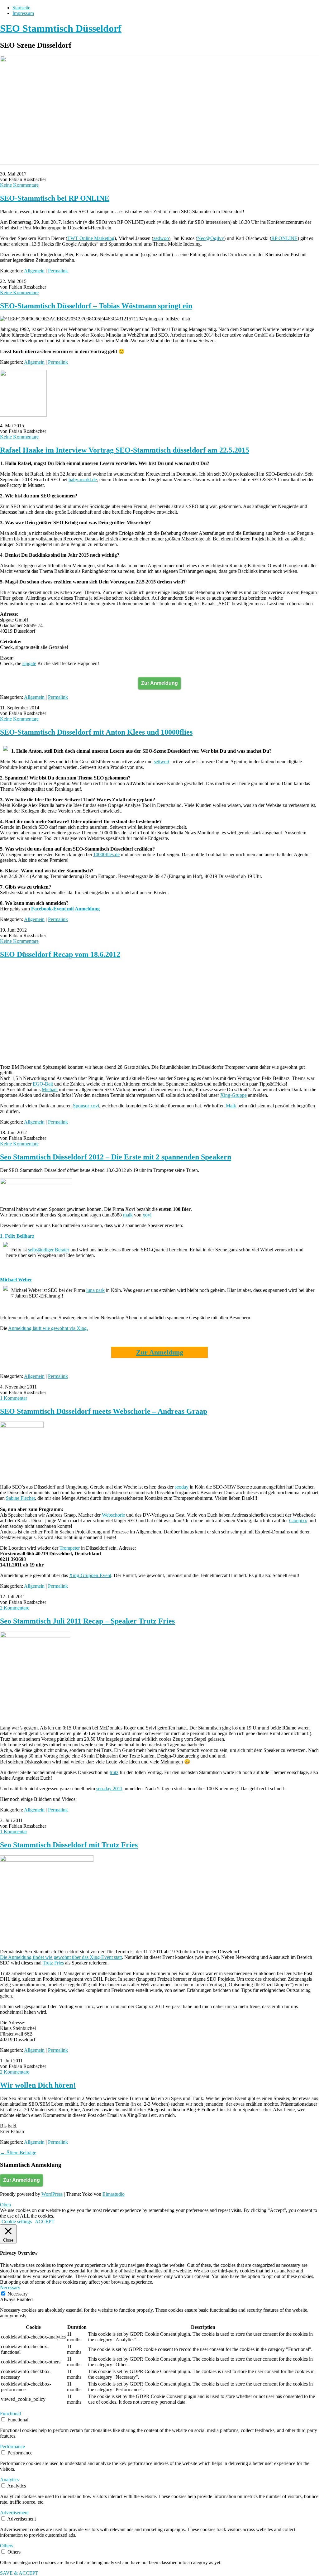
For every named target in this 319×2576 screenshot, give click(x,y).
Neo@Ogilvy (211, 238)
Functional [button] (10, 2413)
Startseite (21, 8)
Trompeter (70, 1548)
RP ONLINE (284, 238)
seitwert (162, 762)
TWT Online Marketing (91, 238)
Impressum (23, 13)
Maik (231, 1106)
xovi (147, 1215)
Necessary (18, 2294)
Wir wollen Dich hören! (38, 2085)
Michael (50, 1089)
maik (128, 1215)
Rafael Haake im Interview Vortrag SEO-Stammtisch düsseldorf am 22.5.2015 (125, 450)
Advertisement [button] (14, 2513)
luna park (95, 1290)
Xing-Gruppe (233, 1095)
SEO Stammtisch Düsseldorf (61, 28)
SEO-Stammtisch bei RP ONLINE (55, 198)
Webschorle (113, 1515)
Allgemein (34, 271)
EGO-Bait (43, 1084)
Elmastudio (114, 2194)
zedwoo (161, 238)
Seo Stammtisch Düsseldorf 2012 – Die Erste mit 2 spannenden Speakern (116, 1157)
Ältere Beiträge (18, 2153)
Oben (5, 2205)
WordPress (52, 2194)
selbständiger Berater (49, 1250)
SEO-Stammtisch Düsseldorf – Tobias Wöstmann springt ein (96, 306)
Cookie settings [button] (17, 2221)
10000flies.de (106, 854)
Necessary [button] (10, 2288)
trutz (114, 1772)
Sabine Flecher (20, 1498)
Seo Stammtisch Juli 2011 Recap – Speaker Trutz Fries (87, 1621)
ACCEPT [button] (45, 2221)
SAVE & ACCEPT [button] (19, 2573)
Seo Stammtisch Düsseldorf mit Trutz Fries (69, 1845)
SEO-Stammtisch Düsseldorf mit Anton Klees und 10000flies (96, 732)
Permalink (58, 271)
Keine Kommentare (19, 185)
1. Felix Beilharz (17, 1236)
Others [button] (7, 2546)
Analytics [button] (9, 2480)
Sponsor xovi (86, 1106)
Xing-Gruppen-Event (90, 1575)
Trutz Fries (53, 1963)
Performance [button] (12, 2446)
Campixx (298, 1521)
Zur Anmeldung (159, 683)
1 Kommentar (14, 1398)
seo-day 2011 (109, 1789)
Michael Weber (16, 1280)
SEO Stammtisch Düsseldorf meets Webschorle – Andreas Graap (104, 1411)
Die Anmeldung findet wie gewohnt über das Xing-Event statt (61, 1957)
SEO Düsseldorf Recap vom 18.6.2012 (60, 954)
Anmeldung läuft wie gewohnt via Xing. (48, 1328)
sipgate (29, 663)
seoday (182, 1487)
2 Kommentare (15, 1608)
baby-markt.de (83, 480)
